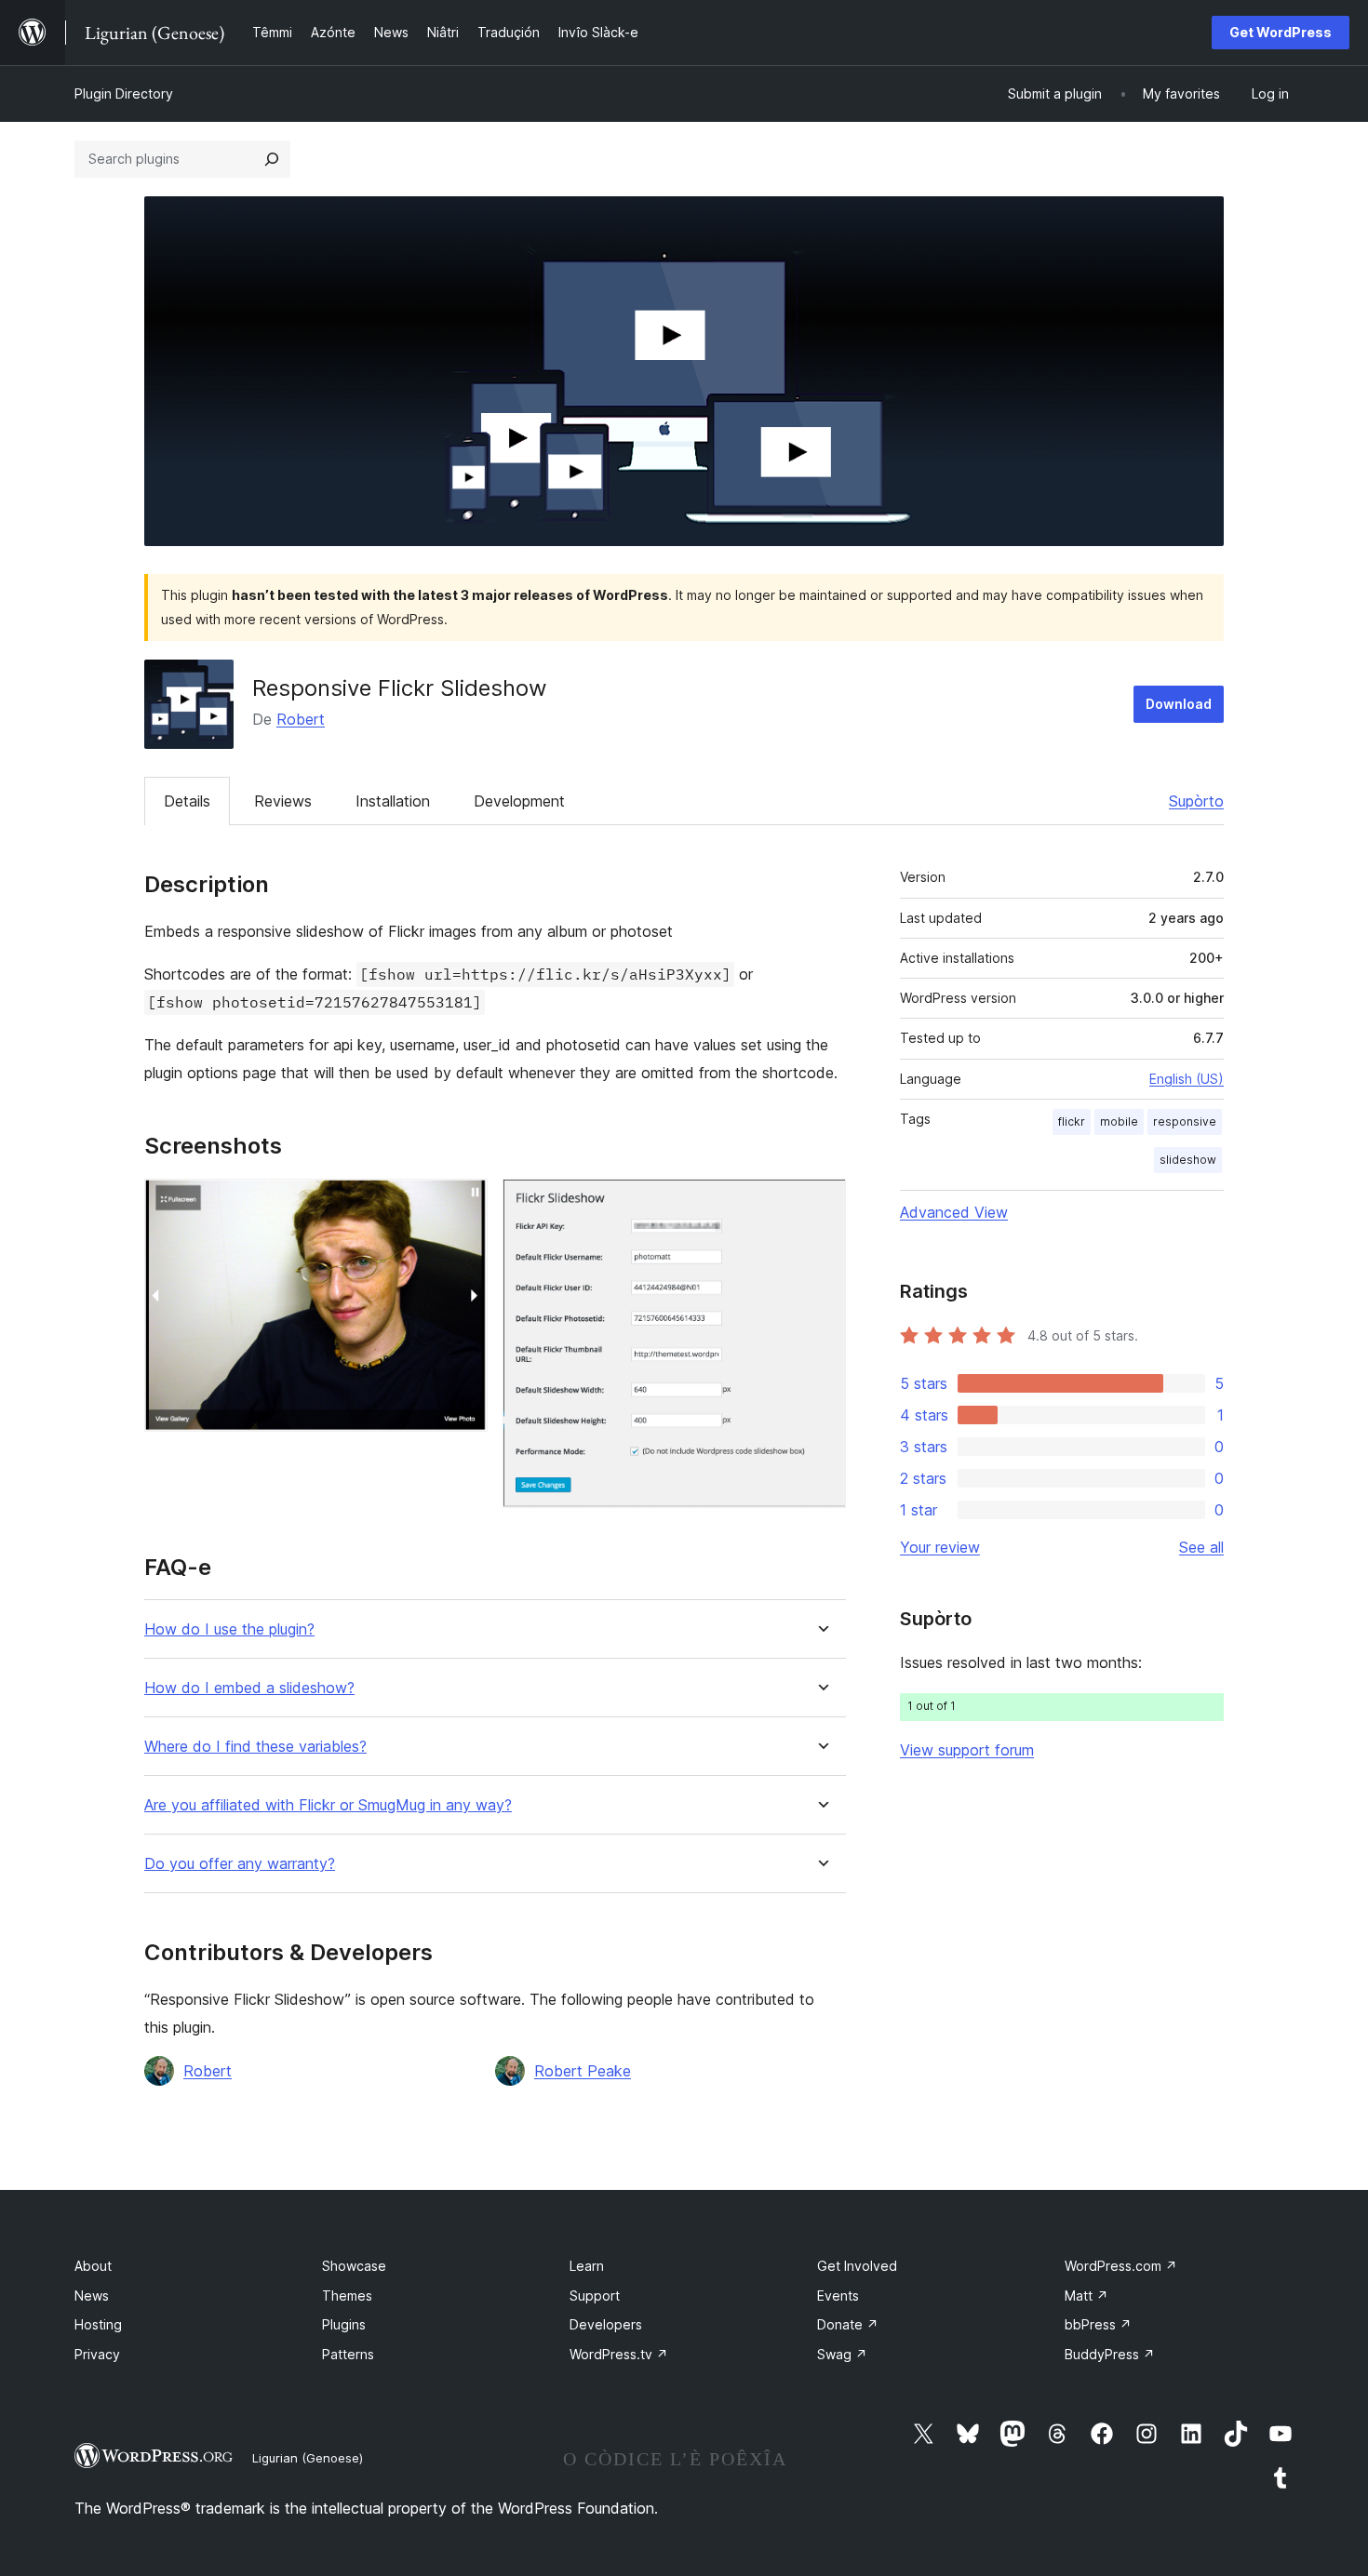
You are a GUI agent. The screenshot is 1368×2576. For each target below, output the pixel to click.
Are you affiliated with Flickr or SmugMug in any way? (328, 1805)
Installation (393, 801)
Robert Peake (583, 2071)
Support (595, 2296)
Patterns (348, 2354)
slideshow (1188, 1160)
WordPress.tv (619, 2354)
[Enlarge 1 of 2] (463, 1204)
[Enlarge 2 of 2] (821, 1204)
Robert (301, 719)
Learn (587, 2266)
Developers (606, 2324)
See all (1201, 1547)
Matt (1086, 2296)
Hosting (98, 2324)
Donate (848, 2324)
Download (1179, 704)
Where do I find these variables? (255, 1747)
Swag (842, 2354)
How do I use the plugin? (229, 1629)
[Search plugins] (272, 159)
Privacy (97, 2354)
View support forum (967, 1750)
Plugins (344, 2324)
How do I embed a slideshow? (249, 1688)
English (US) (1187, 1079)
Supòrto (1196, 801)
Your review (940, 1547)
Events (838, 2296)
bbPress (1098, 2324)
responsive (1185, 1121)
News (92, 2296)
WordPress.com (1121, 2266)
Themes (347, 2296)
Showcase (354, 2266)
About (93, 2266)
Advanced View (954, 1212)
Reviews (283, 801)
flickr (1072, 1121)
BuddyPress (1110, 2354)
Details (187, 801)
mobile (1119, 1121)
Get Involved (857, 2266)
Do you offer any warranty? (240, 1864)
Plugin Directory (124, 93)
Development (519, 801)
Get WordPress (1281, 32)
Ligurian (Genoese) (308, 2458)
